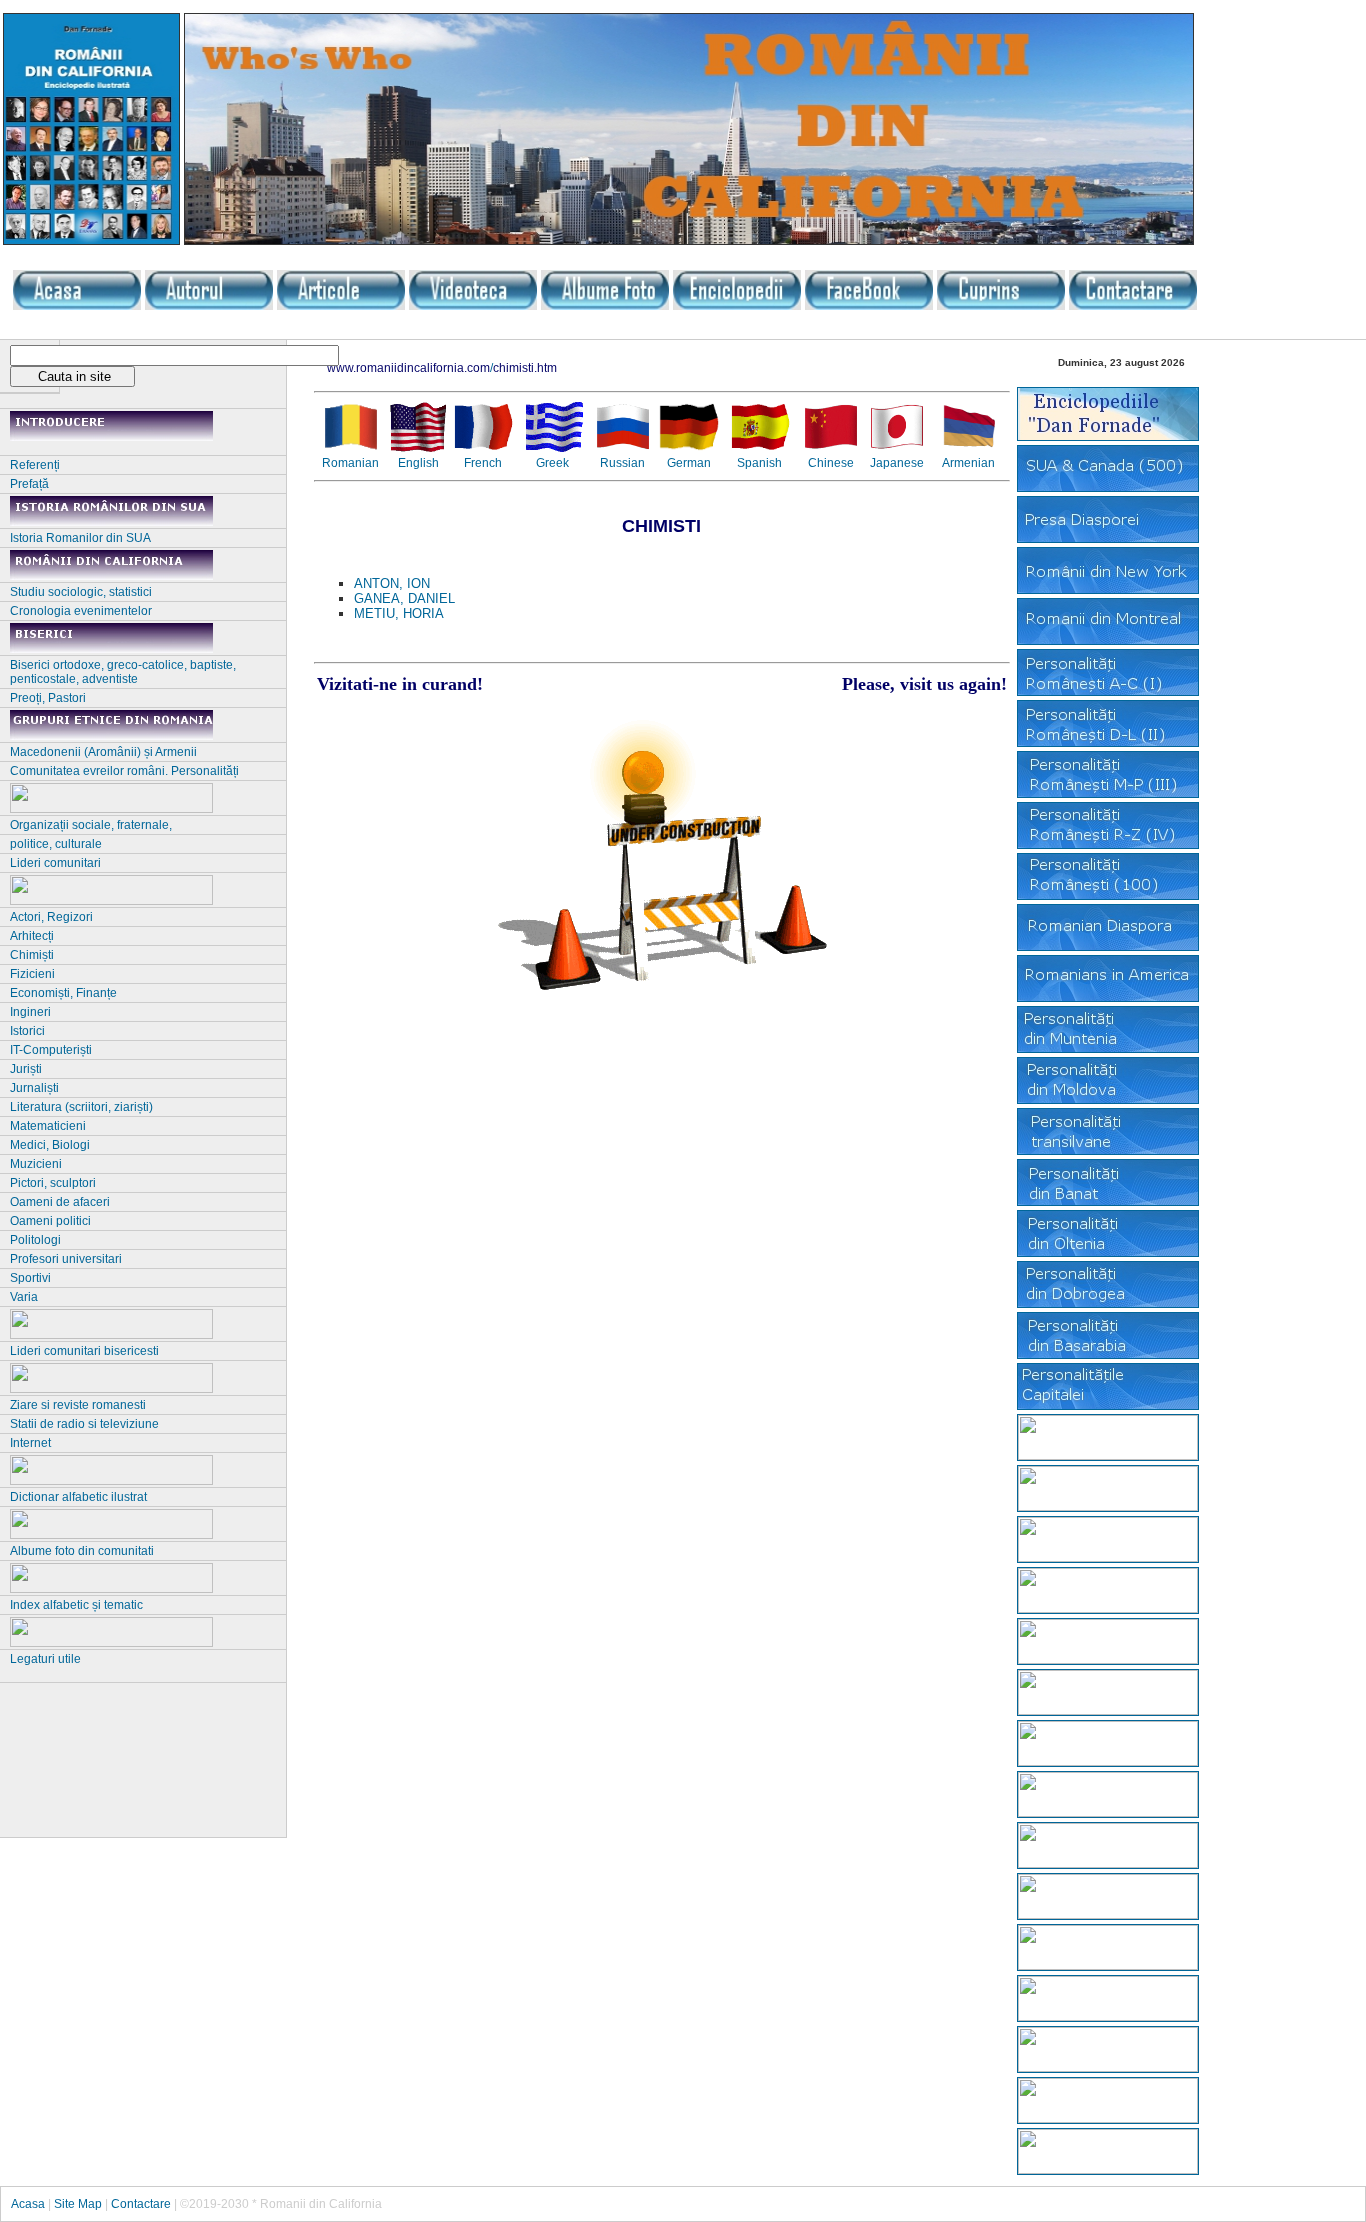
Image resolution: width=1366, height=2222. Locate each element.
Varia (24, 1297)
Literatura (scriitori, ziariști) (81, 1107)
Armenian (968, 463)
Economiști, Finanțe (63, 993)
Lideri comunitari (55, 863)
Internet (30, 1443)
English (418, 463)
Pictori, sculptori (53, 1183)
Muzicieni (36, 1164)
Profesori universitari (66, 1259)
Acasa (28, 2204)
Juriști (26, 1069)
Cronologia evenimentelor (81, 611)
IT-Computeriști (51, 1050)
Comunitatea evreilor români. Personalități (124, 771)
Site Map (78, 2204)
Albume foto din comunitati (82, 1551)
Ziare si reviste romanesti (78, 1405)
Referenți (35, 465)
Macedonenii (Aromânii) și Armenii (103, 752)
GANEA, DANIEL (404, 598)
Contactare (141, 2204)
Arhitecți (32, 936)
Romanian (350, 463)
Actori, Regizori (51, 917)
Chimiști (32, 955)
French (483, 463)
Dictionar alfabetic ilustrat (78, 1497)
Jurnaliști (34, 1088)
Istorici (27, 1031)
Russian (622, 463)
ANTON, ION (392, 583)
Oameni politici (50, 1221)
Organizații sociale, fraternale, (91, 825)
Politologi (35, 1240)
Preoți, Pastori (48, 698)
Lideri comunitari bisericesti (84, 1351)
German (689, 463)
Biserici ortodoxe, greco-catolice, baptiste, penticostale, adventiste (123, 672)
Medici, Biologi (50, 1145)
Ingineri (30, 1012)
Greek (552, 463)
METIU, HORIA (399, 613)
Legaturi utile (45, 1659)
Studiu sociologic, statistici (81, 592)
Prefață (29, 484)
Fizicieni (32, 974)
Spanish (759, 463)
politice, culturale (56, 844)
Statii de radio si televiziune (84, 1424)
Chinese (831, 463)
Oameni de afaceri (60, 1202)
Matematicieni (48, 1126)
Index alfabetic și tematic (76, 1605)
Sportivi (30, 1278)
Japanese (897, 463)
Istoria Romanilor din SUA (80, 538)
